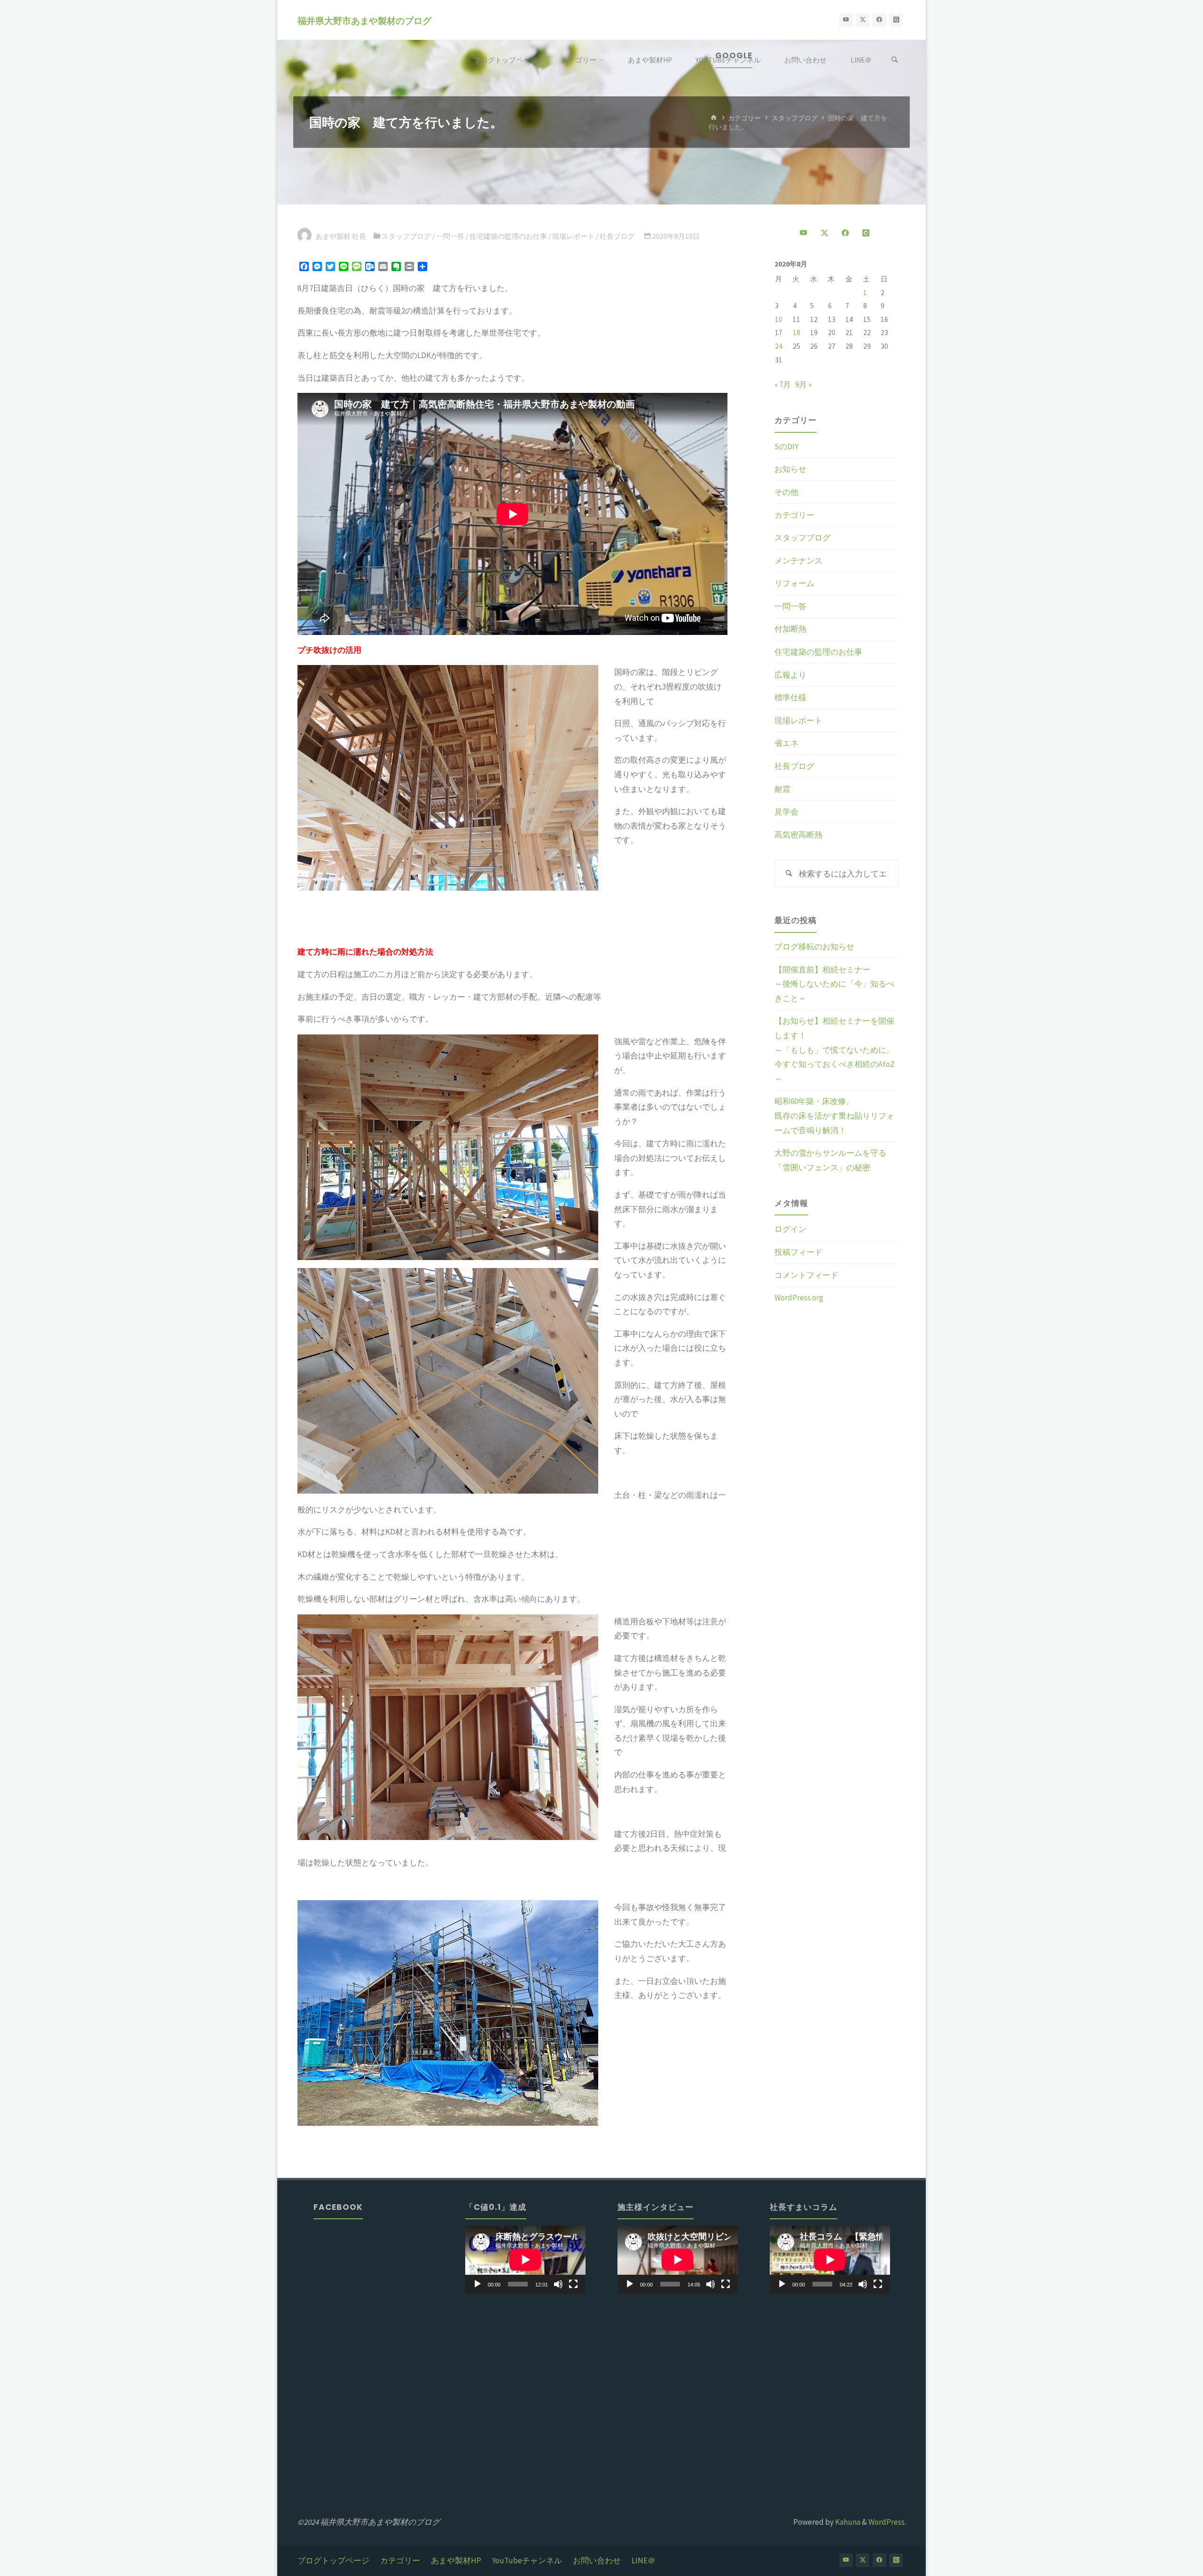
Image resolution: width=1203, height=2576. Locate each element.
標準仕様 (790, 697)
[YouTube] (846, 20)
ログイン (790, 1229)
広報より (790, 675)
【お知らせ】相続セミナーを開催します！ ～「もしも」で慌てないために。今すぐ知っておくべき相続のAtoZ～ (878, 1049)
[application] (525, 2260)
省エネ (786, 743)
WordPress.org (799, 1298)
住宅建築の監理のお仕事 (508, 236)
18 (797, 333)
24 (779, 346)
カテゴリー (744, 118)
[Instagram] (896, 20)
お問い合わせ (597, 2560)
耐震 (782, 789)
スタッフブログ (795, 118)
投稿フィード (798, 1252)
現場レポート (573, 236)
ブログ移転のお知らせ (814, 947)
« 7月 (783, 384)
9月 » (803, 384)
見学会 (786, 812)
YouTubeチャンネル (527, 2560)
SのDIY (786, 446)
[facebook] (879, 20)
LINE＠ (644, 2560)
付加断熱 (790, 629)
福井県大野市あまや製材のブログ (364, 20)
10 (779, 319)
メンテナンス (798, 561)
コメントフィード (806, 1275)
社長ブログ (617, 236)
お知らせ (790, 469)
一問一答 (450, 236)
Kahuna (847, 2522)
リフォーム (794, 583)
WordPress (887, 2522)
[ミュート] (558, 2284)
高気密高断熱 (798, 835)
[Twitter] (863, 20)
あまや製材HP (456, 2560)
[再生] (477, 2284)
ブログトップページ (333, 2560)
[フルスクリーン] (573, 2284)
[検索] (895, 60)
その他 (786, 492)
